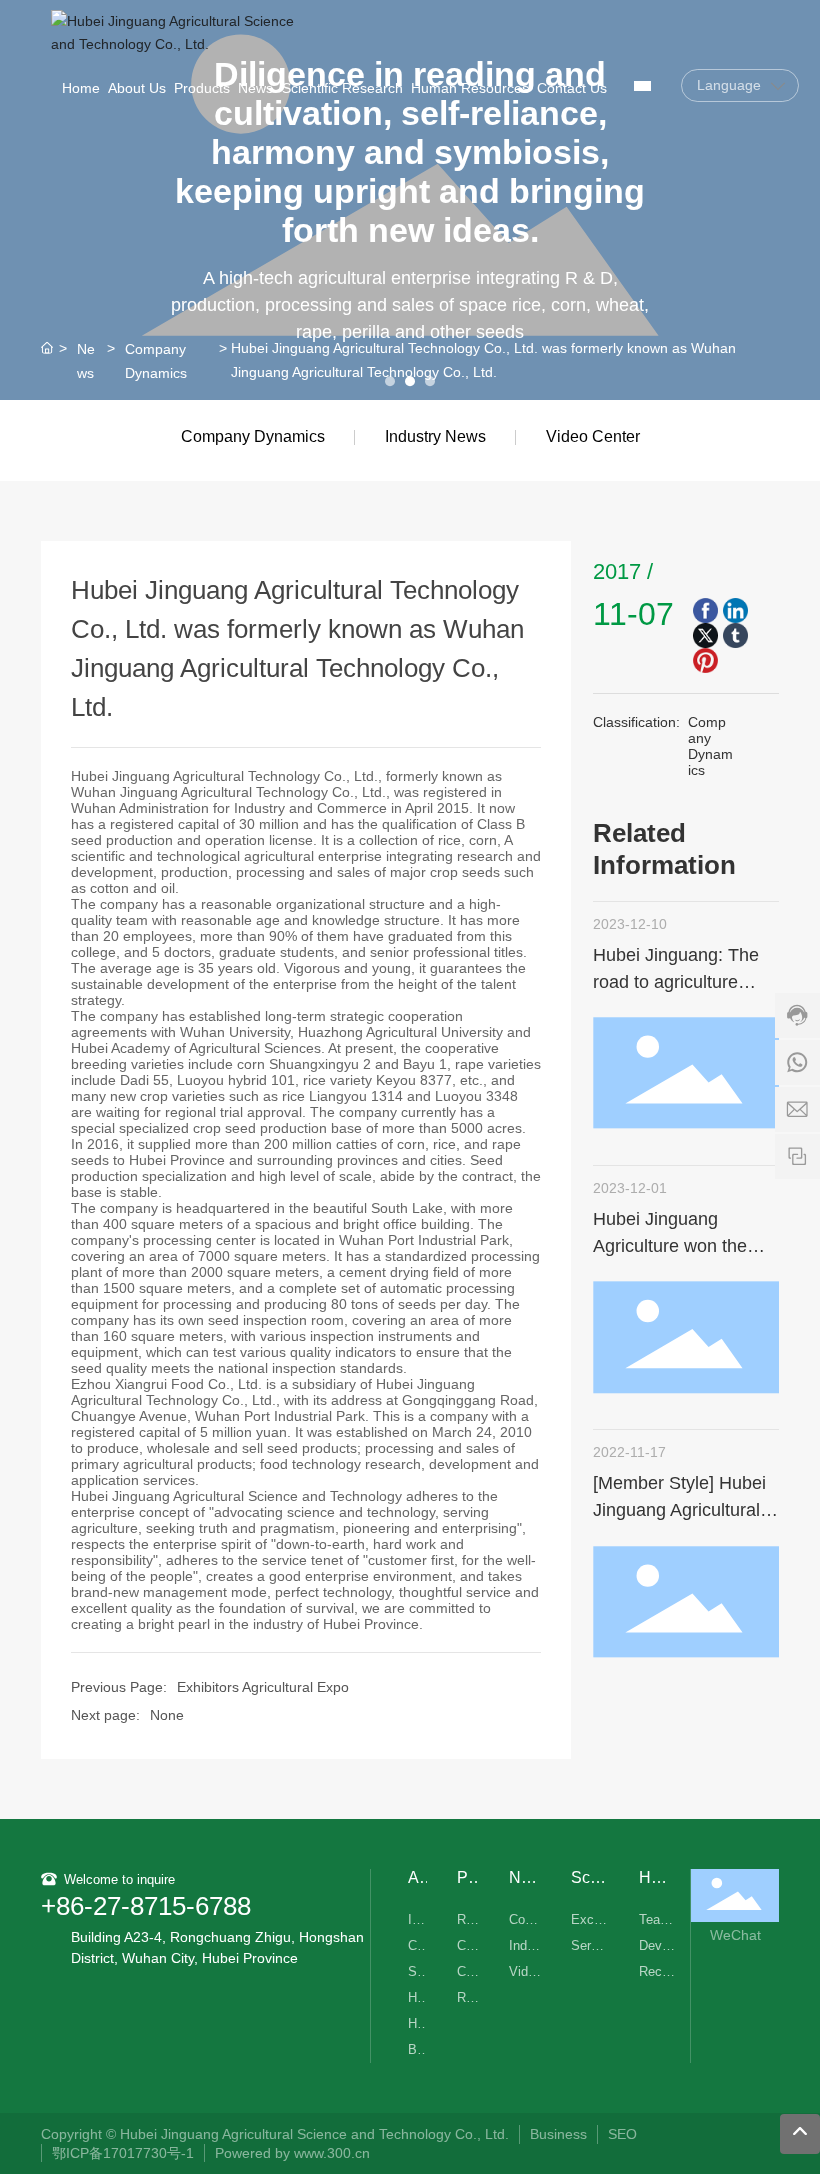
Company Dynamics (156, 360)
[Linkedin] (735, 610)
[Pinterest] (705, 660)
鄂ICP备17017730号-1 (123, 2153)
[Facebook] (705, 610)
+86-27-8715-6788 (146, 1906)
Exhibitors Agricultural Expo (263, 1687)
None (167, 1715)
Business (558, 2134)
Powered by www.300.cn (294, 2153)
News (86, 360)
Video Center (593, 436)
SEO (622, 2134)
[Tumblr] (735, 635)
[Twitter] (705, 635)
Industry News (435, 436)
